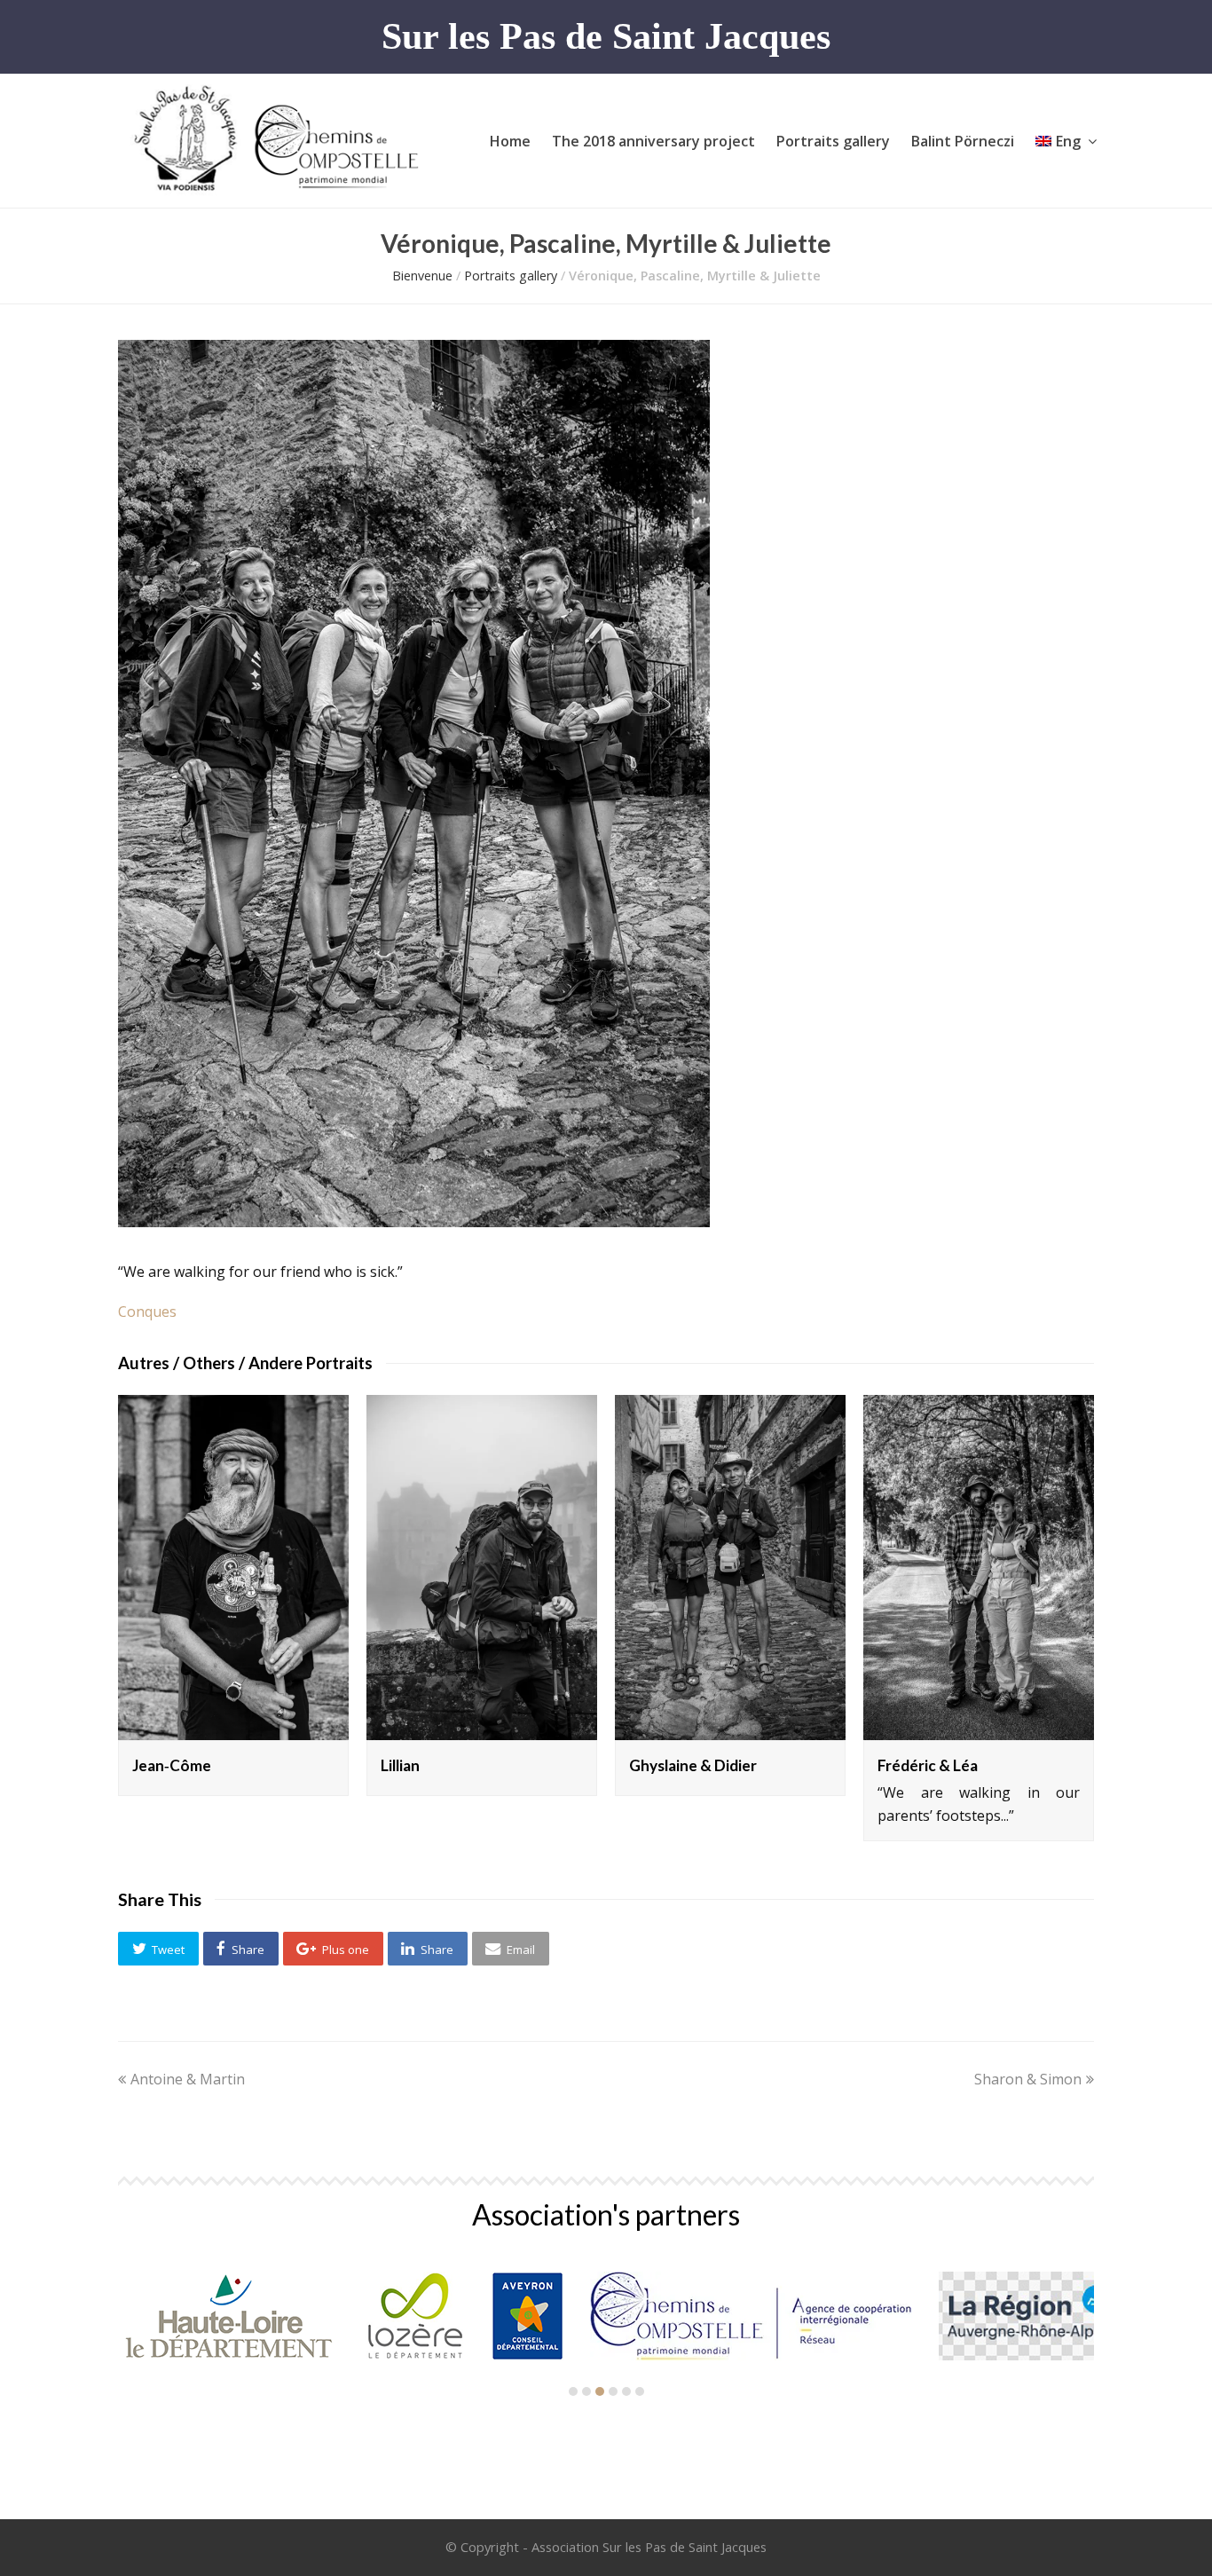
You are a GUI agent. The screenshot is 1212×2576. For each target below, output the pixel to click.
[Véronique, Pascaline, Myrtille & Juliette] (414, 1222)
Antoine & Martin (187, 2079)
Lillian (400, 1765)
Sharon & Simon (1028, 2079)
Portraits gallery (511, 276)
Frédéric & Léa (928, 1765)
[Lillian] (482, 1568)
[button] (158, 1949)
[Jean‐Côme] (233, 1568)
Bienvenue (422, 276)
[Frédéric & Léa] (979, 1568)
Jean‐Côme (172, 1765)
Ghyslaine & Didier (693, 1765)
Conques (147, 1312)
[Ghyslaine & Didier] (730, 1568)
